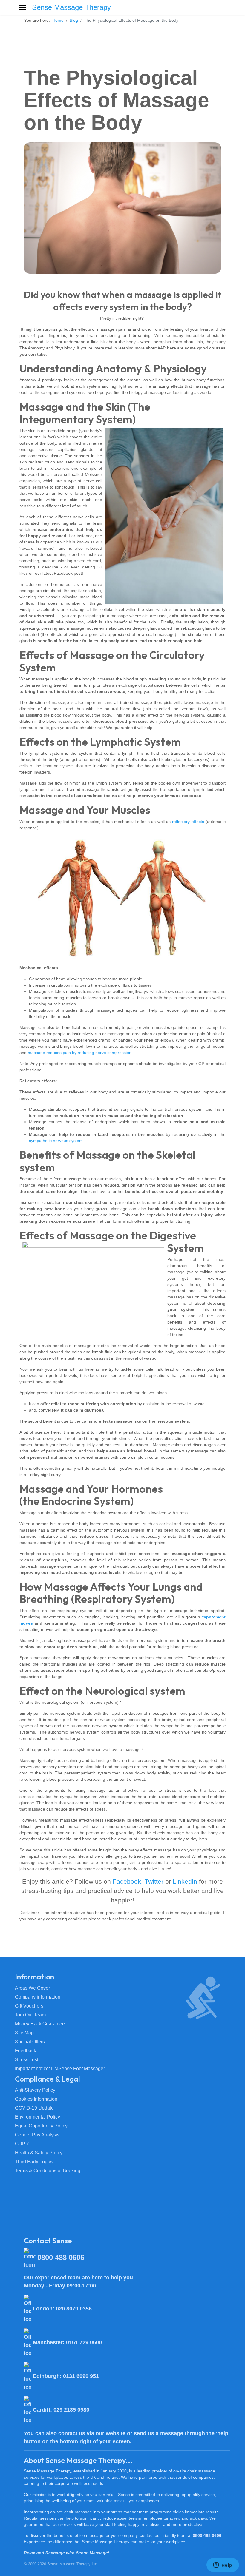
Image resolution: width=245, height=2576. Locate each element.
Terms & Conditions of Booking (48, 2171)
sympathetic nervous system (56, 1141)
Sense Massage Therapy (71, 7)
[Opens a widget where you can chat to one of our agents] (223, 2566)
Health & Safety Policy (39, 2153)
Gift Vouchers (29, 2006)
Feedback (26, 2051)
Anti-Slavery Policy (35, 2090)
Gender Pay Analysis (37, 2135)
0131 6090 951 (81, 2376)
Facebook (127, 1881)
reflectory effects (188, 822)
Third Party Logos (34, 2162)
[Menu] (22, 7)
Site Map (24, 2033)
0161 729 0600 (84, 2342)
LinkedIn (185, 1881)
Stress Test (27, 2060)
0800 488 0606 (207, 2535)
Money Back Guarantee (40, 2024)
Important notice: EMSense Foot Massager (60, 2069)
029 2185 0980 (71, 2410)
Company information (38, 1997)
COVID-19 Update (34, 2108)
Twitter (154, 1881)
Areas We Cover (32, 1988)
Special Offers (30, 2042)
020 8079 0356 (74, 2309)
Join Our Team (30, 2015)
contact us (72, 2433)
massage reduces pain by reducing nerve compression (80, 1053)
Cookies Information (36, 2099)
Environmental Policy (37, 2117)
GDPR (22, 2144)
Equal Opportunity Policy (41, 2126)
